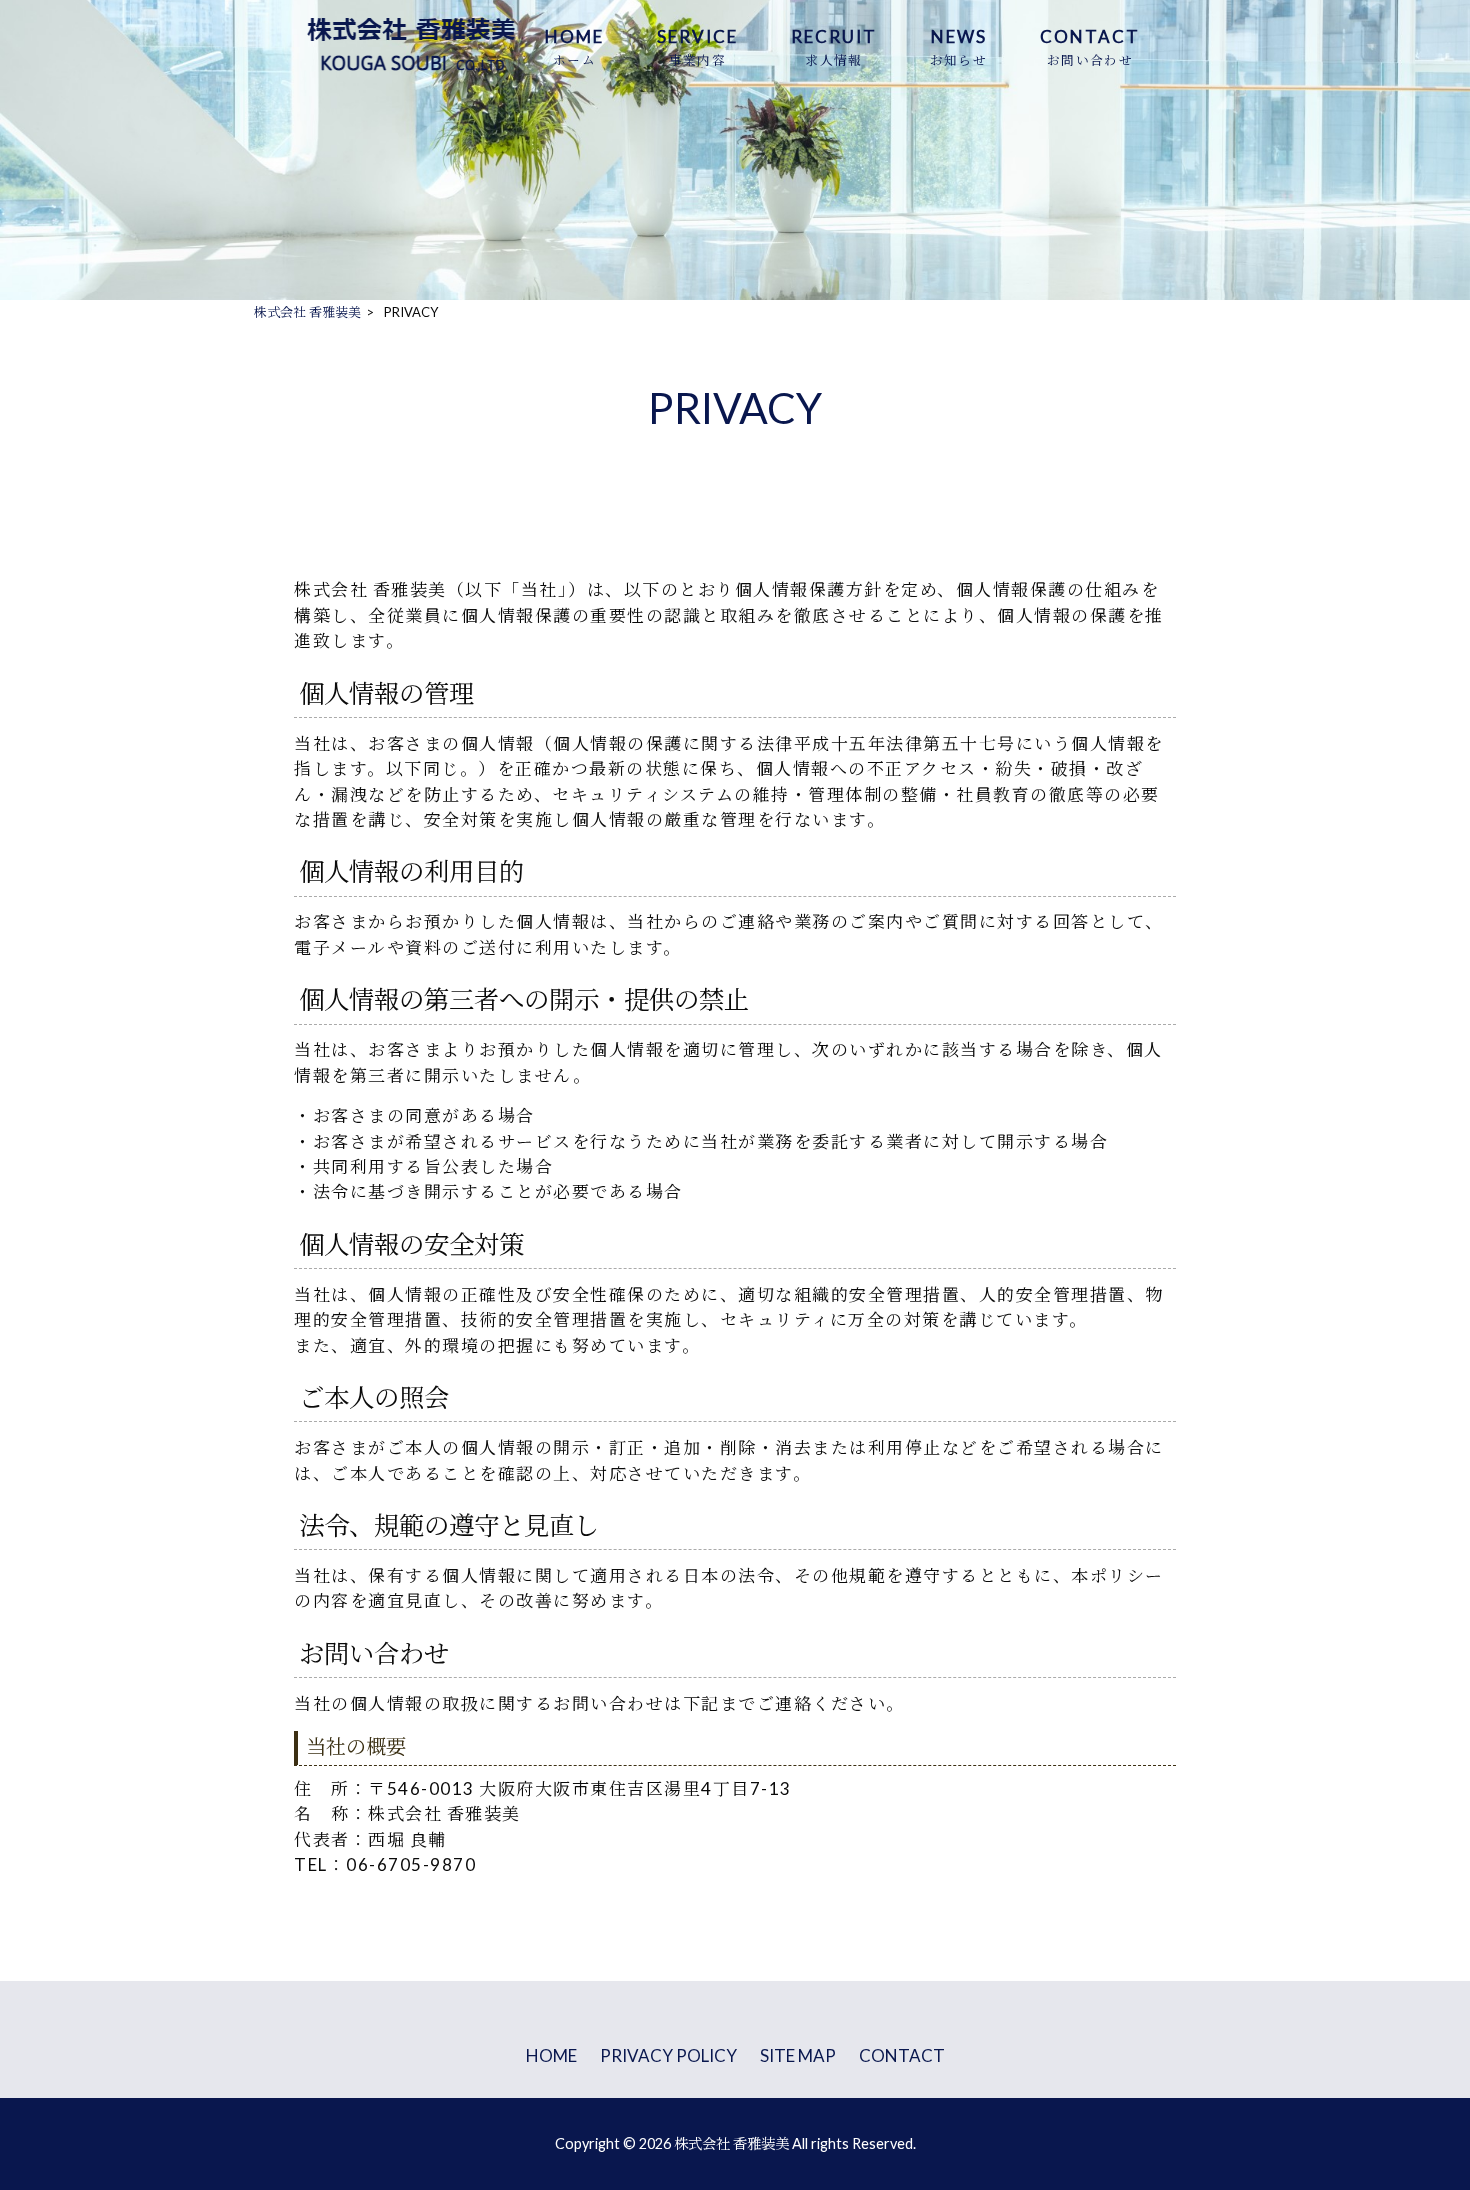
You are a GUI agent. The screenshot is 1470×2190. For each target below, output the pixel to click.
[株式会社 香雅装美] (412, 70)
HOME (551, 2055)
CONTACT (902, 2055)
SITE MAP (798, 2055)
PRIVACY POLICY (668, 2055)
